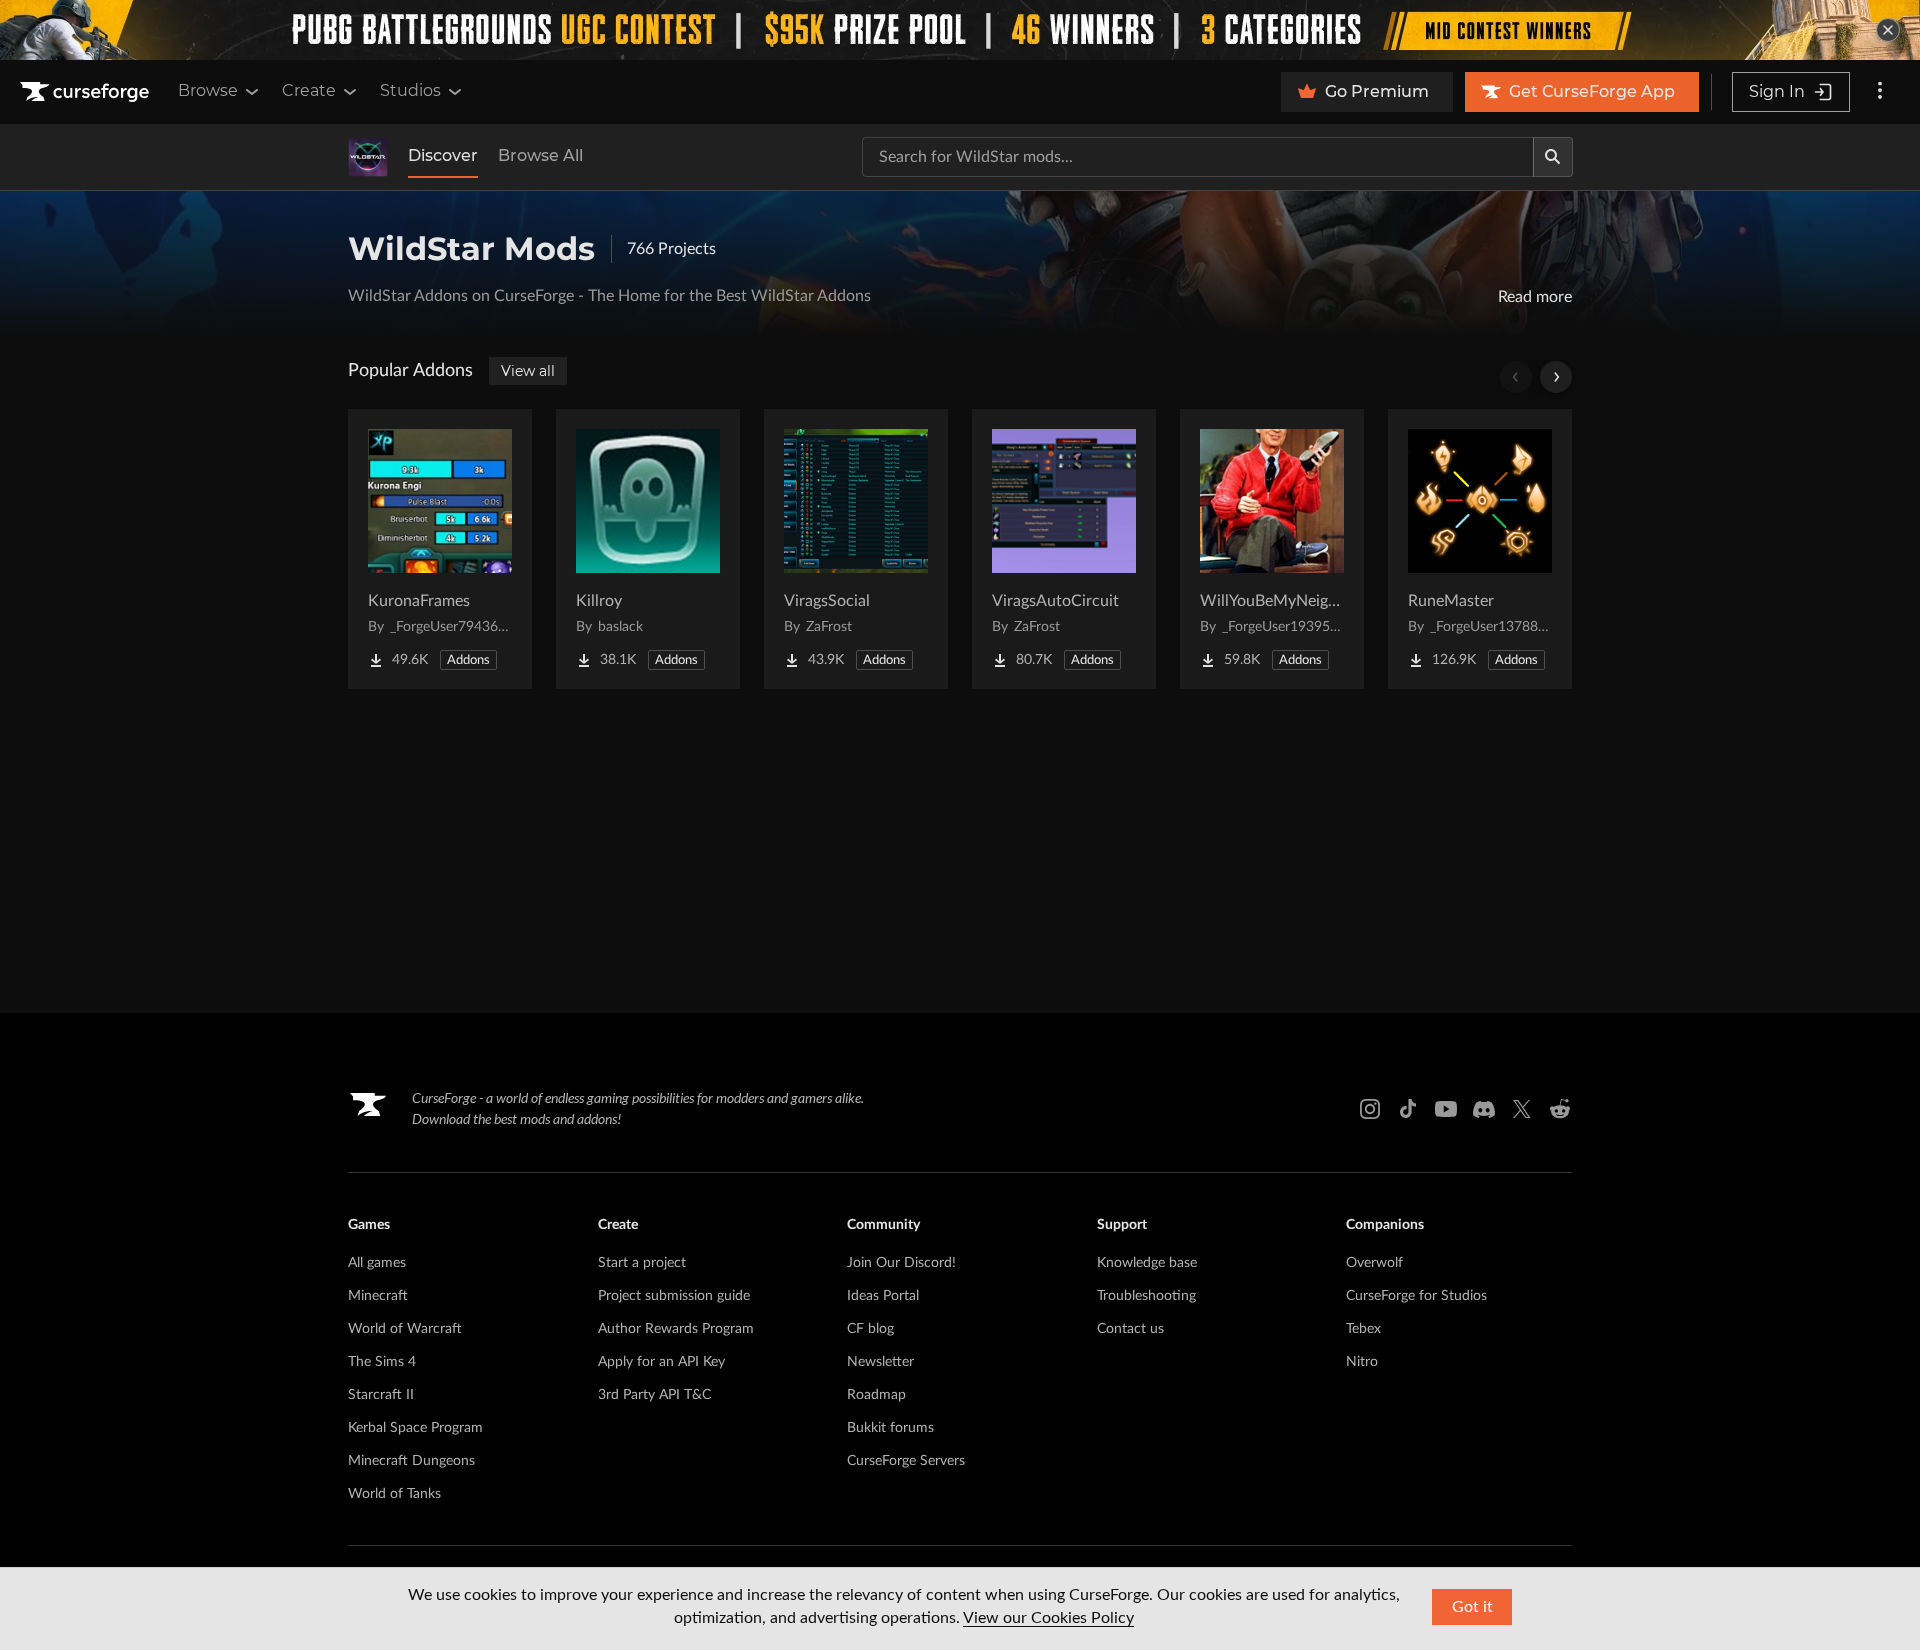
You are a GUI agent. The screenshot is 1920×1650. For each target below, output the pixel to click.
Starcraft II (381, 1395)
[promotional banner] (960, 30)
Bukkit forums (890, 1428)
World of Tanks (394, 1494)
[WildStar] (368, 157)
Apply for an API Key (661, 1362)
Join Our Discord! (901, 1263)
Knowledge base (1147, 1263)
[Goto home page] (87, 92)
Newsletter (880, 1362)
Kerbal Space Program (415, 1428)
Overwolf (1374, 1263)
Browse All (540, 155)
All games (377, 1263)
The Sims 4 (382, 1362)
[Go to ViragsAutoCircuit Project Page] (1064, 549)
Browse (208, 90)
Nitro (1362, 1362)
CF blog (870, 1329)
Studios (410, 90)
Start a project (642, 1263)
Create (309, 90)
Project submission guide (674, 1296)
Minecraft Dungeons (411, 1461)
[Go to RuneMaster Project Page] (1480, 549)
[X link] (1522, 1109)
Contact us (1130, 1329)
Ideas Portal (883, 1296)
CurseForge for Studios (1416, 1296)
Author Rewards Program (676, 1329)
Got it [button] (1472, 1607)
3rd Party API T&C (654, 1395)
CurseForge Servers (906, 1461)
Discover (443, 155)
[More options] (1880, 92)
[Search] (1553, 157)
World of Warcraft (405, 1329)
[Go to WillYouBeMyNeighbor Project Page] (1272, 549)
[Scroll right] (1556, 377)
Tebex (1363, 1329)
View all (528, 371)
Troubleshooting (1146, 1296)
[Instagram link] (1370, 1109)
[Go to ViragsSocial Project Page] (856, 549)
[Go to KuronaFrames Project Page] (440, 549)
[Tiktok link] (1408, 1109)
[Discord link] (1484, 1109)
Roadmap (876, 1395)
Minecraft (378, 1296)
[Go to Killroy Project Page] (648, 549)
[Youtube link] (1446, 1109)
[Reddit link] (1560, 1109)
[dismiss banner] (1888, 30)
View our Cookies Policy (1048, 1618)
